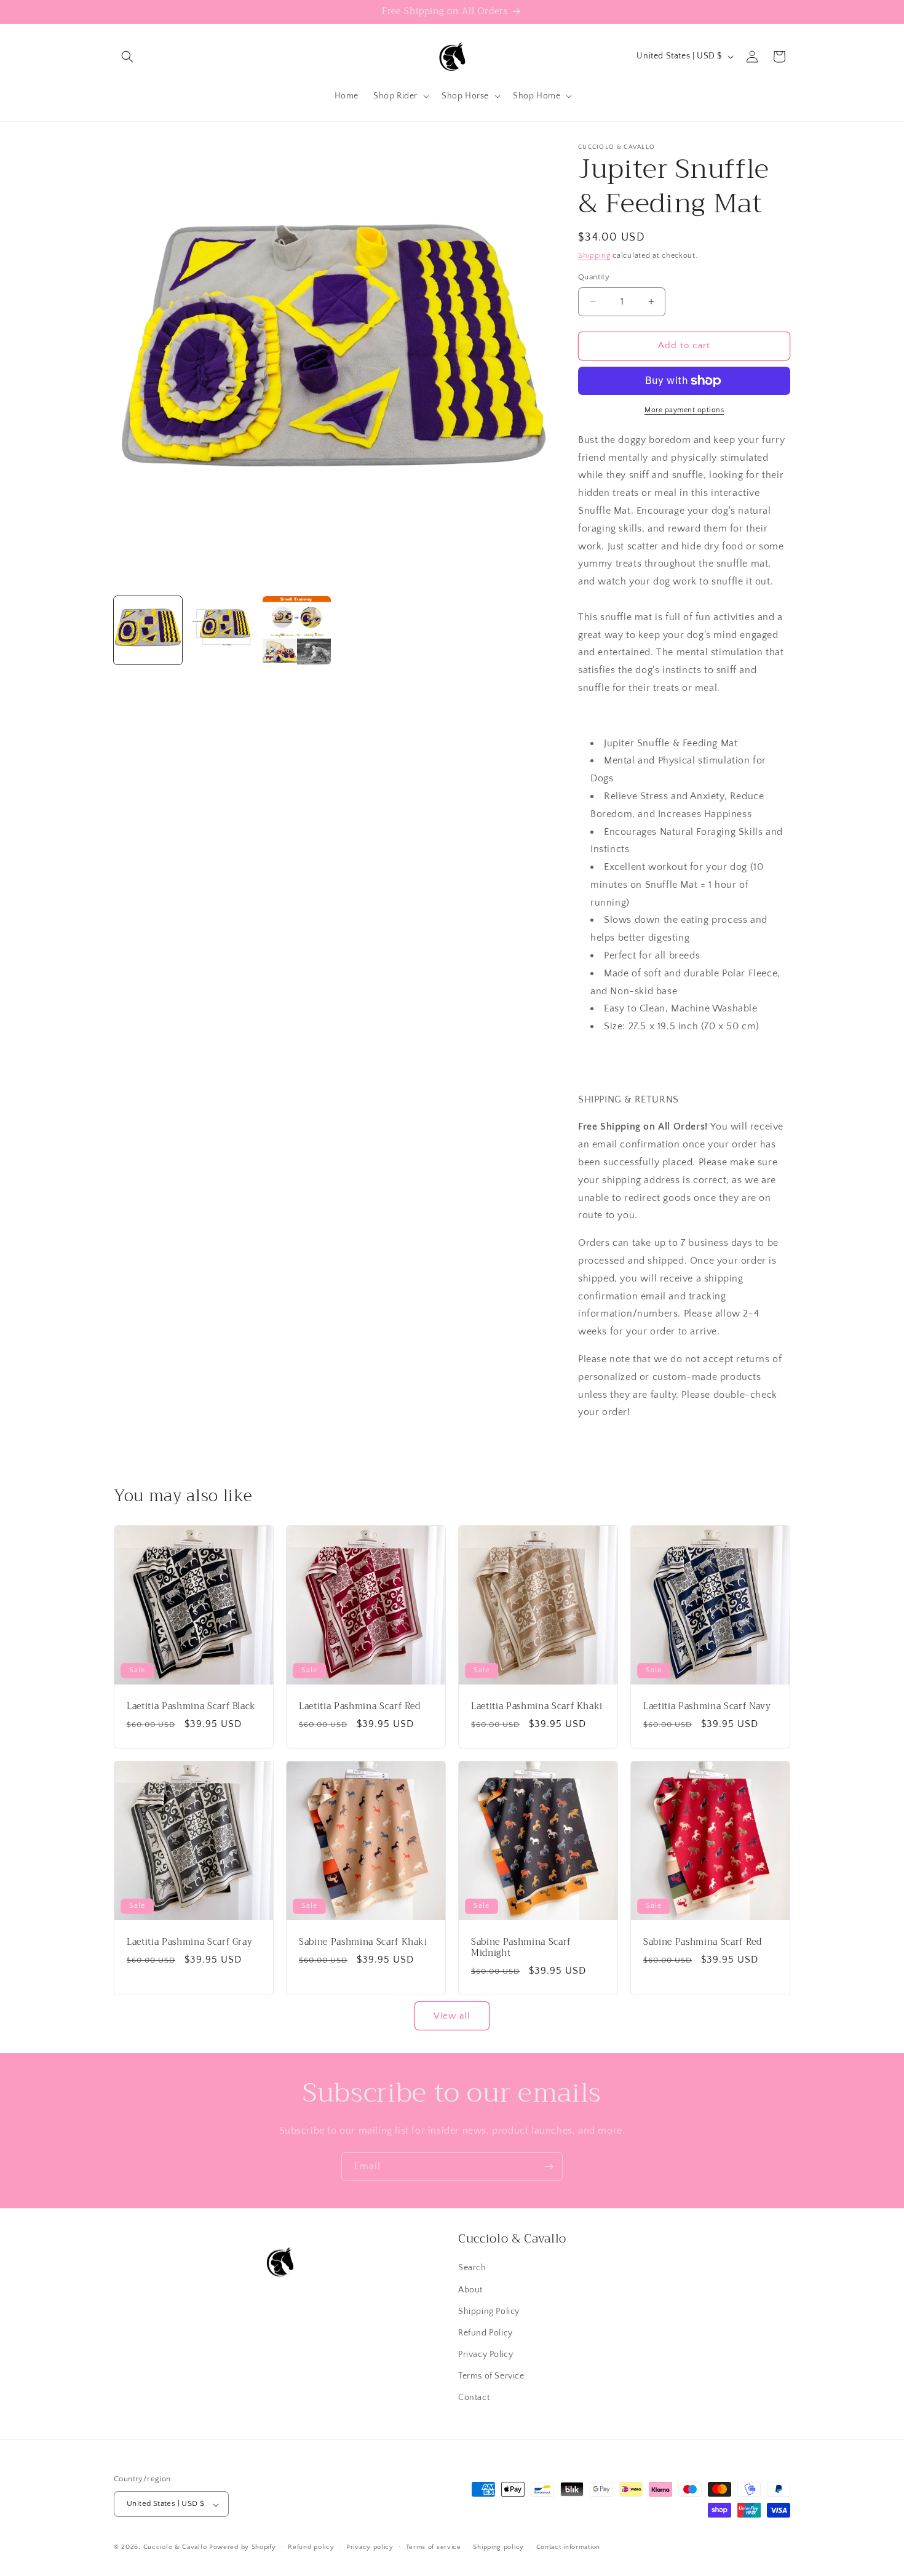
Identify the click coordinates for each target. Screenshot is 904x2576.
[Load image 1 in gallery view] (148, 630)
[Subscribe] (549, 2167)
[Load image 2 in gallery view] (222, 630)
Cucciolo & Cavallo (175, 2548)
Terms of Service (491, 2376)
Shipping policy (498, 2547)
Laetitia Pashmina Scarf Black (191, 1707)
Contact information (568, 2547)
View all (452, 2016)
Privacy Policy (486, 2355)
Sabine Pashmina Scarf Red (703, 1942)
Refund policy (311, 2547)
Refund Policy (486, 2332)
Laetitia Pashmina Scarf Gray (189, 1942)
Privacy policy (370, 2547)
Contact (474, 2398)
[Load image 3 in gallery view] (297, 630)
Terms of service (434, 2547)
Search (472, 2268)
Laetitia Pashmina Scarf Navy (707, 1707)
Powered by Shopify (243, 2548)
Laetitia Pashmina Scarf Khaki (537, 1707)
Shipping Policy (489, 2311)
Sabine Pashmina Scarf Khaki (363, 1942)
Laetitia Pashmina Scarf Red (360, 1707)
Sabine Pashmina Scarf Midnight (521, 1948)
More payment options (684, 410)
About (470, 2289)
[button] (127, 57)
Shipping (594, 256)
